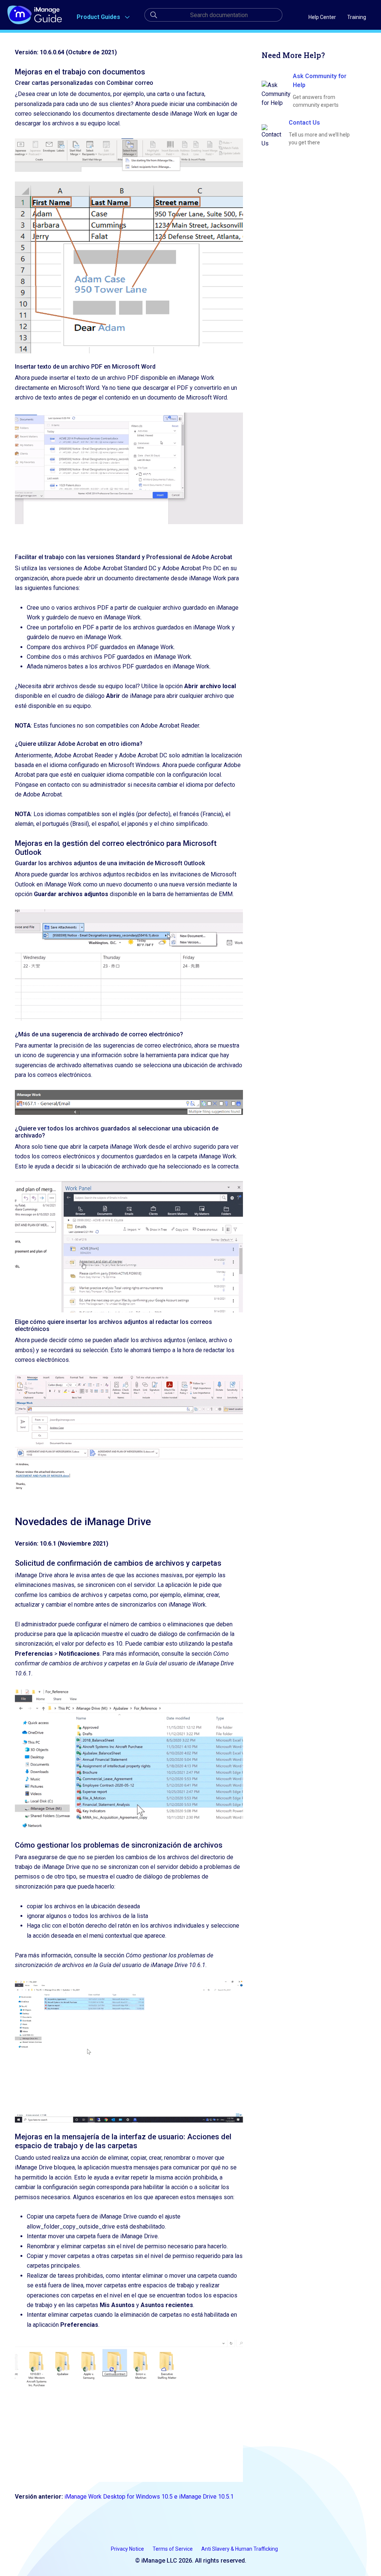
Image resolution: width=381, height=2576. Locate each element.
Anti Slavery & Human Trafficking (240, 2549)
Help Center (322, 17)
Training (357, 17)
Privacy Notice (128, 2549)
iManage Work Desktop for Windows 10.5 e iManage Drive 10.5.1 (149, 2497)
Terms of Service (173, 2549)
